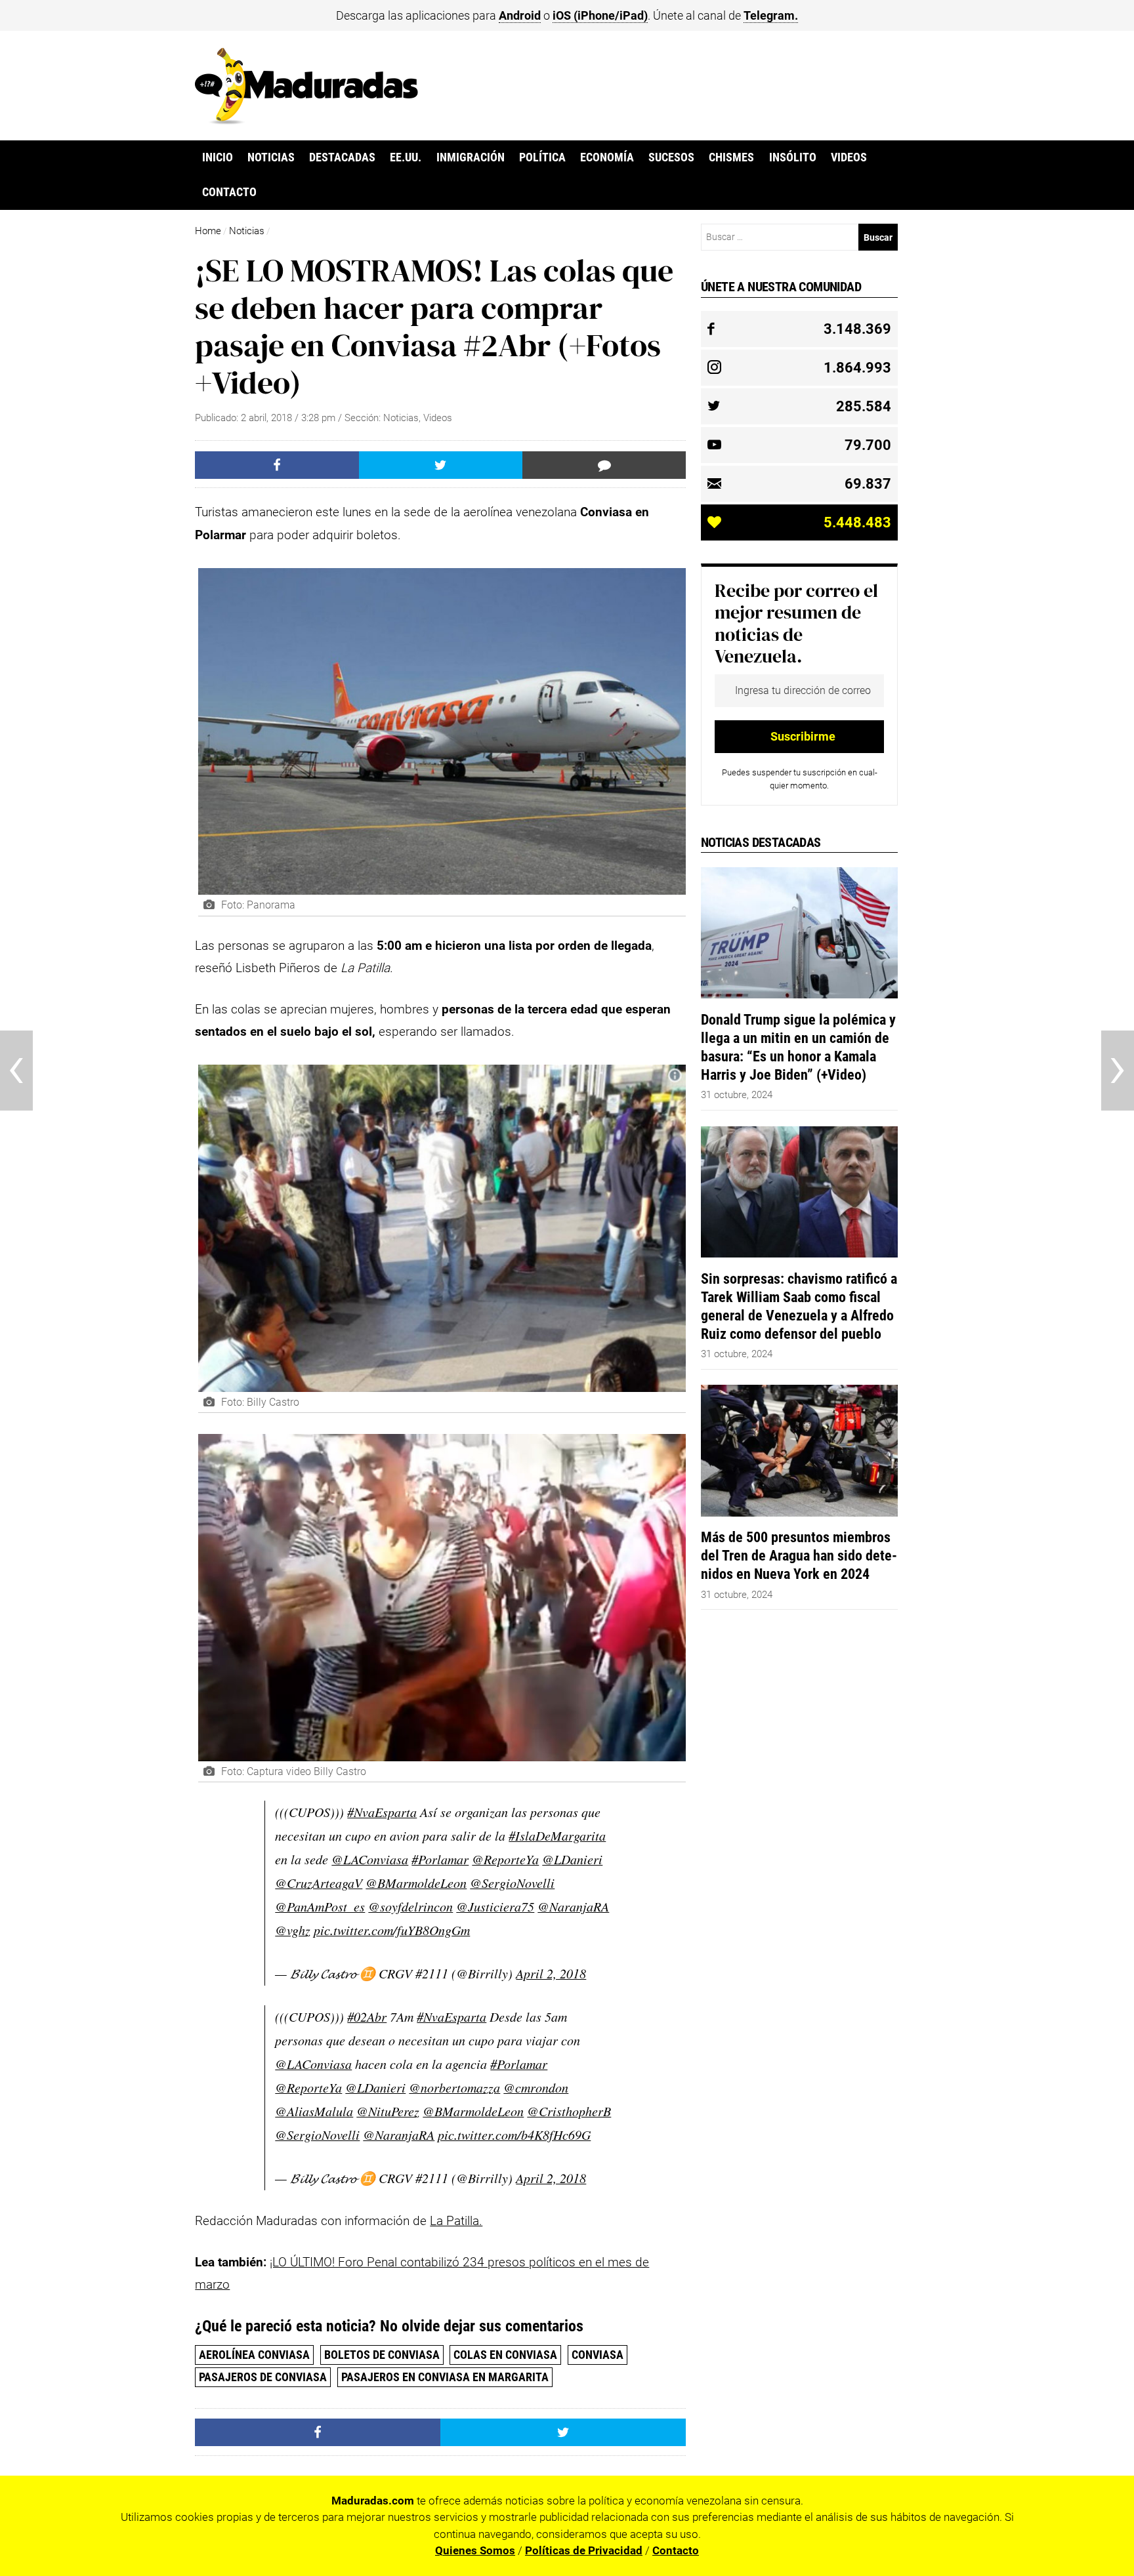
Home (208, 231)
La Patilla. (456, 2221)
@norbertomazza (454, 2087)
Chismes (731, 157)
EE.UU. (406, 157)
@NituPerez (388, 2111)
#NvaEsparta (382, 1812)
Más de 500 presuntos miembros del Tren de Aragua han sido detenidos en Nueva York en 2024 (799, 1555)
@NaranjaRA (573, 1906)
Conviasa (598, 2355)
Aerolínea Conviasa (254, 2355)
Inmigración (471, 157)
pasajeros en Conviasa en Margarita (445, 2377)
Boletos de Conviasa (382, 2355)
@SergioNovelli (512, 1883)
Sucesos (671, 157)
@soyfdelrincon (410, 1906)
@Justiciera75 (495, 1906)
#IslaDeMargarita (557, 1835)
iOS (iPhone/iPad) (600, 15)
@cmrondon (536, 2087)
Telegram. (771, 15)
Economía (607, 157)
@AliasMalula (314, 2111)
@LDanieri (572, 1859)
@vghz (293, 1930)
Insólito (793, 157)
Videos (849, 157)
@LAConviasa (370, 1859)
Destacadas (342, 157)
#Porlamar (440, 1859)
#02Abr (367, 2016)
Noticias (271, 157)
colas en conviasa (505, 2355)
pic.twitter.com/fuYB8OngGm (392, 1930)
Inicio (218, 157)
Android (520, 15)
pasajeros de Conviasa (263, 2377)
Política (542, 157)
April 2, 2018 (551, 1973)
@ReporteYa (505, 1859)
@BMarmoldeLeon (416, 1883)
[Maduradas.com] (306, 120)
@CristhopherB (569, 2111)
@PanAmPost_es (320, 1906)
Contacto (229, 192)
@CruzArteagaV (319, 1883)
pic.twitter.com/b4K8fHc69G (514, 2135)
